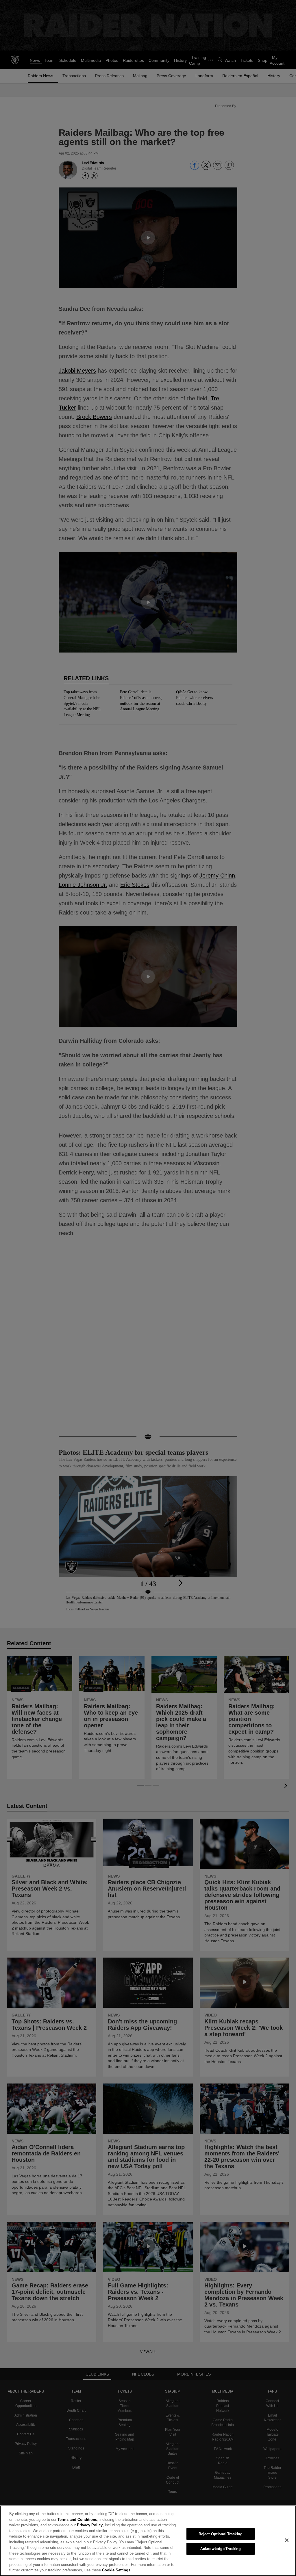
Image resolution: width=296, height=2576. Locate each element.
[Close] (287, 2540)
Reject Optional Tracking (221, 2534)
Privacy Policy (76, 2525)
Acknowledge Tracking (221, 2549)
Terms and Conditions (64, 2519)
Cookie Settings (33, 2570)
